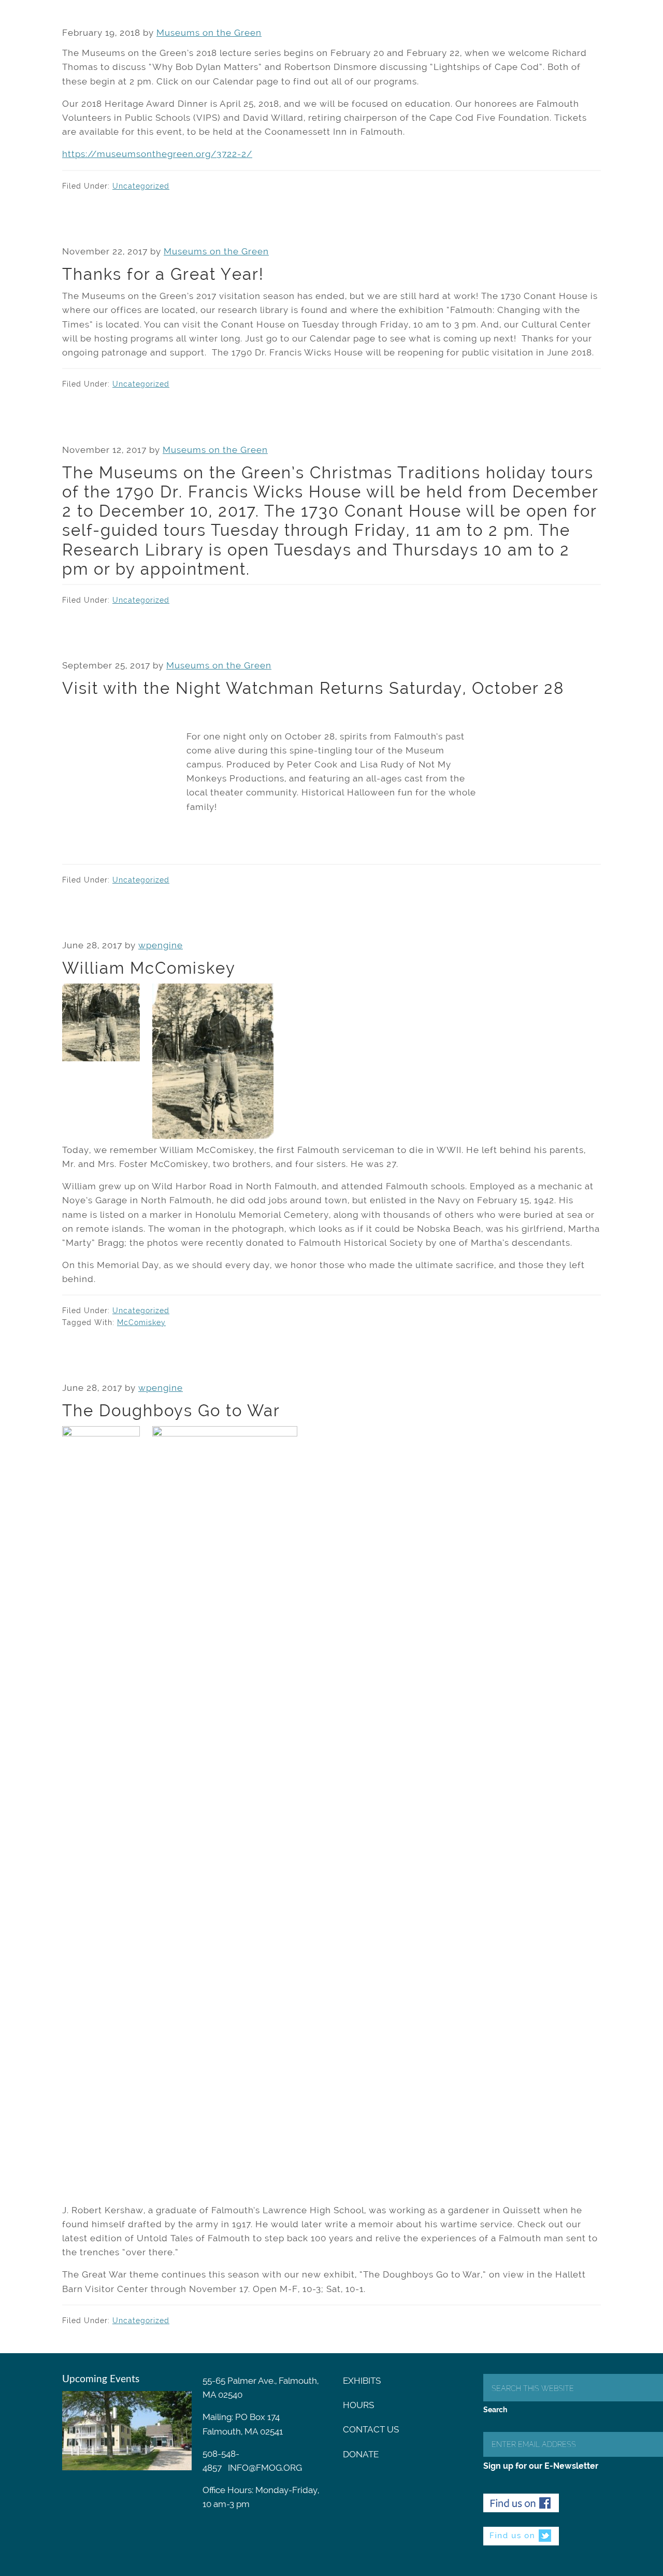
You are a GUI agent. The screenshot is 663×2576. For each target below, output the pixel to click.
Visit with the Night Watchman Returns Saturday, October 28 (313, 688)
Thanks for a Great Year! (163, 274)
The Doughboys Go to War (171, 1411)
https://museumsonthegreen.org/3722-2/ (157, 154)
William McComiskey (149, 968)
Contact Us (371, 2429)
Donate (361, 2454)
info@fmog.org (265, 2468)
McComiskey (141, 1322)
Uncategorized (141, 186)
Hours (358, 2405)
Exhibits (362, 2381)
